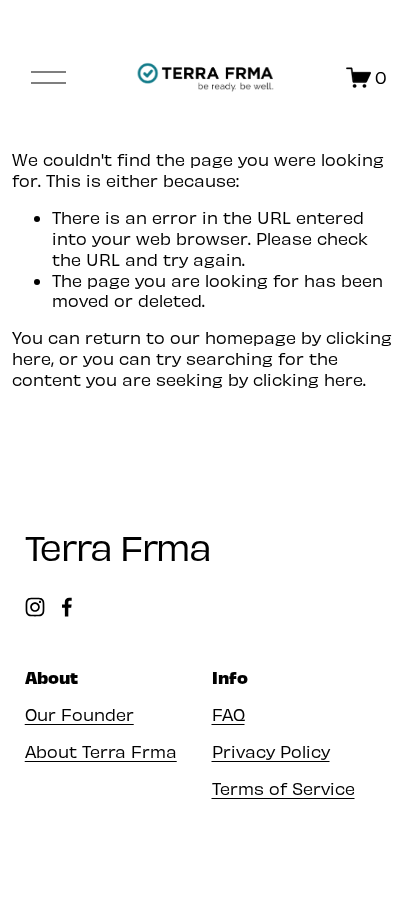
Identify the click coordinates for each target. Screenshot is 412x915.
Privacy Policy (271, 751)
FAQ (228, 714)
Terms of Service (283, 788)
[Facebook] (67, 607)
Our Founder (79, 714)
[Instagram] (35, 607)
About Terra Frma (101, 751)
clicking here (308, 379)
